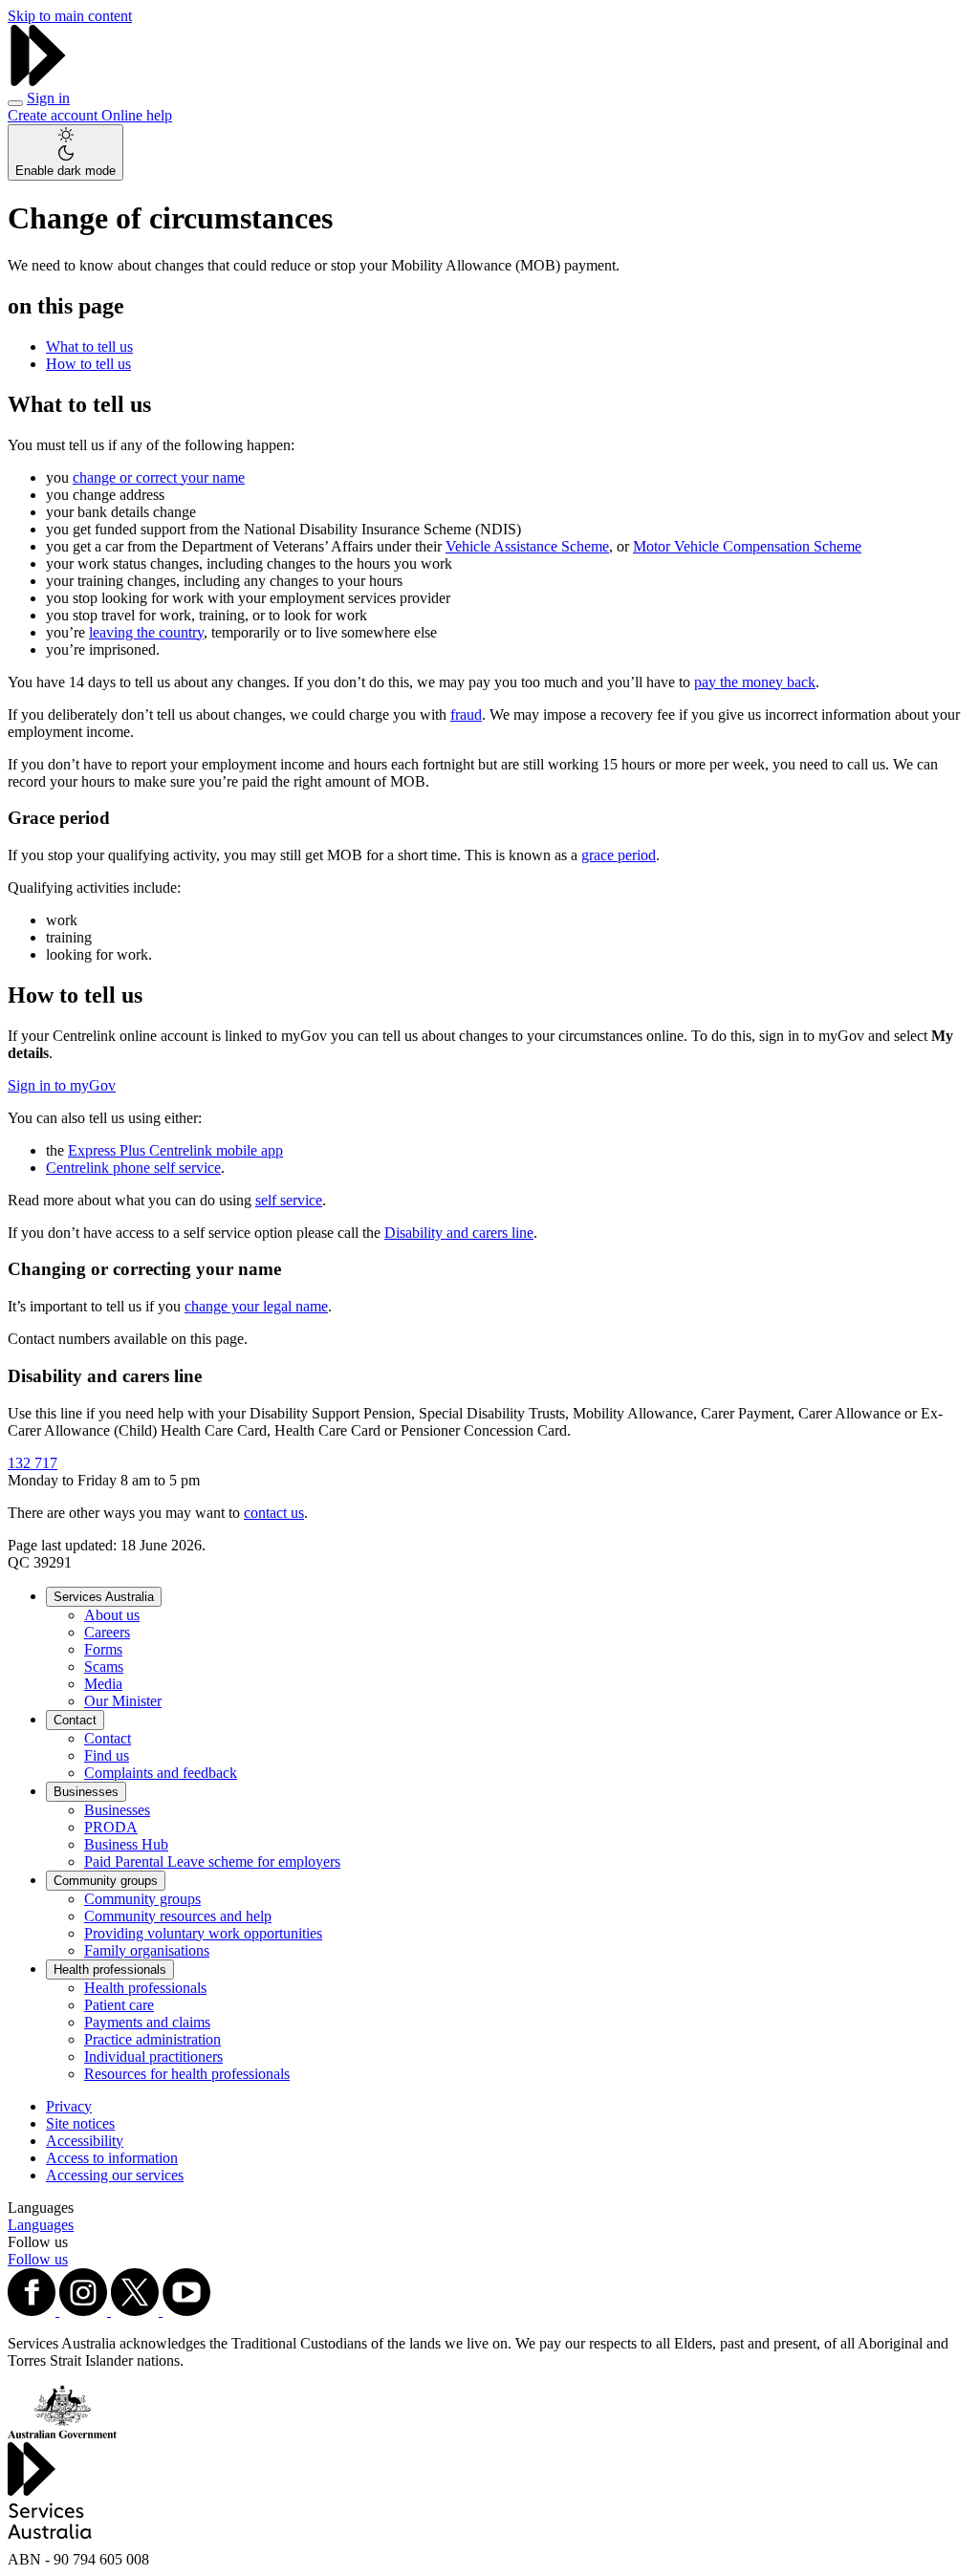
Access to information (112, 2158)
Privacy (69, 2106)
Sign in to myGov (62, 1085)
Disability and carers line (459, 1233)
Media (103, 1684)
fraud (466, 714)
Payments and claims (147, 2022)
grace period (619, 855)
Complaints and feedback (161, 1773)
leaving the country (146, 632)
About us (112, 1615)
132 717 (33, 1463)
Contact (75, 1720)
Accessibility (85, 2141)
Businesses (86, 1792)
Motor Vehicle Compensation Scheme (747, 546)
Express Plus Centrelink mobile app (175, 1150)
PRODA (111, 1827)
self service (289, 1200)
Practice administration (152, 2039)
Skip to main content (70, 16)
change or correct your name (159, 477)
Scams (104, 1667)
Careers (107, 1632)
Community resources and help (178, 1916)
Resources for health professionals (187, 2074)
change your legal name (256, 1306)
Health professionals (110, 1970)
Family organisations (147, 1950)
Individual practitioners (153, 2056)
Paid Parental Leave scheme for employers (212, 1862)
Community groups (106, 1881)
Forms (103, 1649)
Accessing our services (115, 2175)
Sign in (48, 98)
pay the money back (755, 682)
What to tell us (89, 346)
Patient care (119, 2005)
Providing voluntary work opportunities (203, 1933)
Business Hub (126, 1844)
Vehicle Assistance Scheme (527, 546)
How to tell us (88, 364)
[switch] (65, 152)
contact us (274, 1513)
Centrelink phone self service (133, 1168)
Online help (137, 115)
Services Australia (104, 1597)
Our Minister (123, 1701)
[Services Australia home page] (38, 81)
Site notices (80, 2123)
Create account (54, 115)
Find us (107, 1755)
